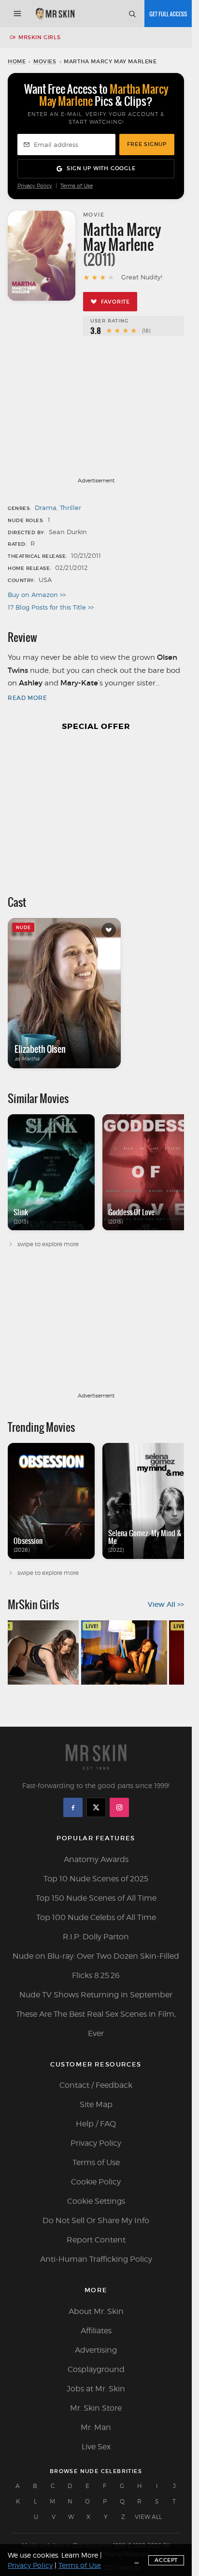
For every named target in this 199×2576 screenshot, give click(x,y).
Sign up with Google (101, 168)
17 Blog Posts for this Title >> (51, 607)
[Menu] (17, 14)
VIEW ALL (148, 2517)
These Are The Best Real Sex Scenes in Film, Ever (96, 2024)
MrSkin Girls (39, 37)
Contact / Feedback (96, 2085)
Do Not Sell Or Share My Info (96, 2220)
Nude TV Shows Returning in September (96, 1995)
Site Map (96, 2104)
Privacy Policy (35, 186)
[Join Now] (168, 14)
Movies (45, 61)
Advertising (96, 2350)
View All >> (166, 1604)
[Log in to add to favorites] (109, 930)
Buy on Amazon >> (37, 595)
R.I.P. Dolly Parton (96, 1937)
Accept (166, 2560)
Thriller (71, 508)
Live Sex (96, 2447)
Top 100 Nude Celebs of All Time (96, 1917)
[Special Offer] (96, 808)
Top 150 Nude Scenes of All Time (96, 1898)
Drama (46, 508)
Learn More (80, 2555)
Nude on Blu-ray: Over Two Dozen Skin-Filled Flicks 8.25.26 (96, 1966)
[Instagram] (119, 1807)
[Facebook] (73, 1807)
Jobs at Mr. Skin (96, 2389)
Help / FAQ (96, 2124)
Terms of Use (77, 186)
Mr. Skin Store (96, 2408)
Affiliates (96, 2331)
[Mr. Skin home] (55, 14)
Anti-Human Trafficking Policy (96, 2259)
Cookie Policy (96, 2182)
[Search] (132, 14)
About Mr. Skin (96, 2311)
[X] (96, 1807)
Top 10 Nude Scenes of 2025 (96, 1879)
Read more (27, 698)
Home (17, 61)
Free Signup (147, 144)
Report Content (96, 2240)
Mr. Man (96, 2427)
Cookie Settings (96, 2201)
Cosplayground (96, 2369)
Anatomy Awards (96, 1859)
